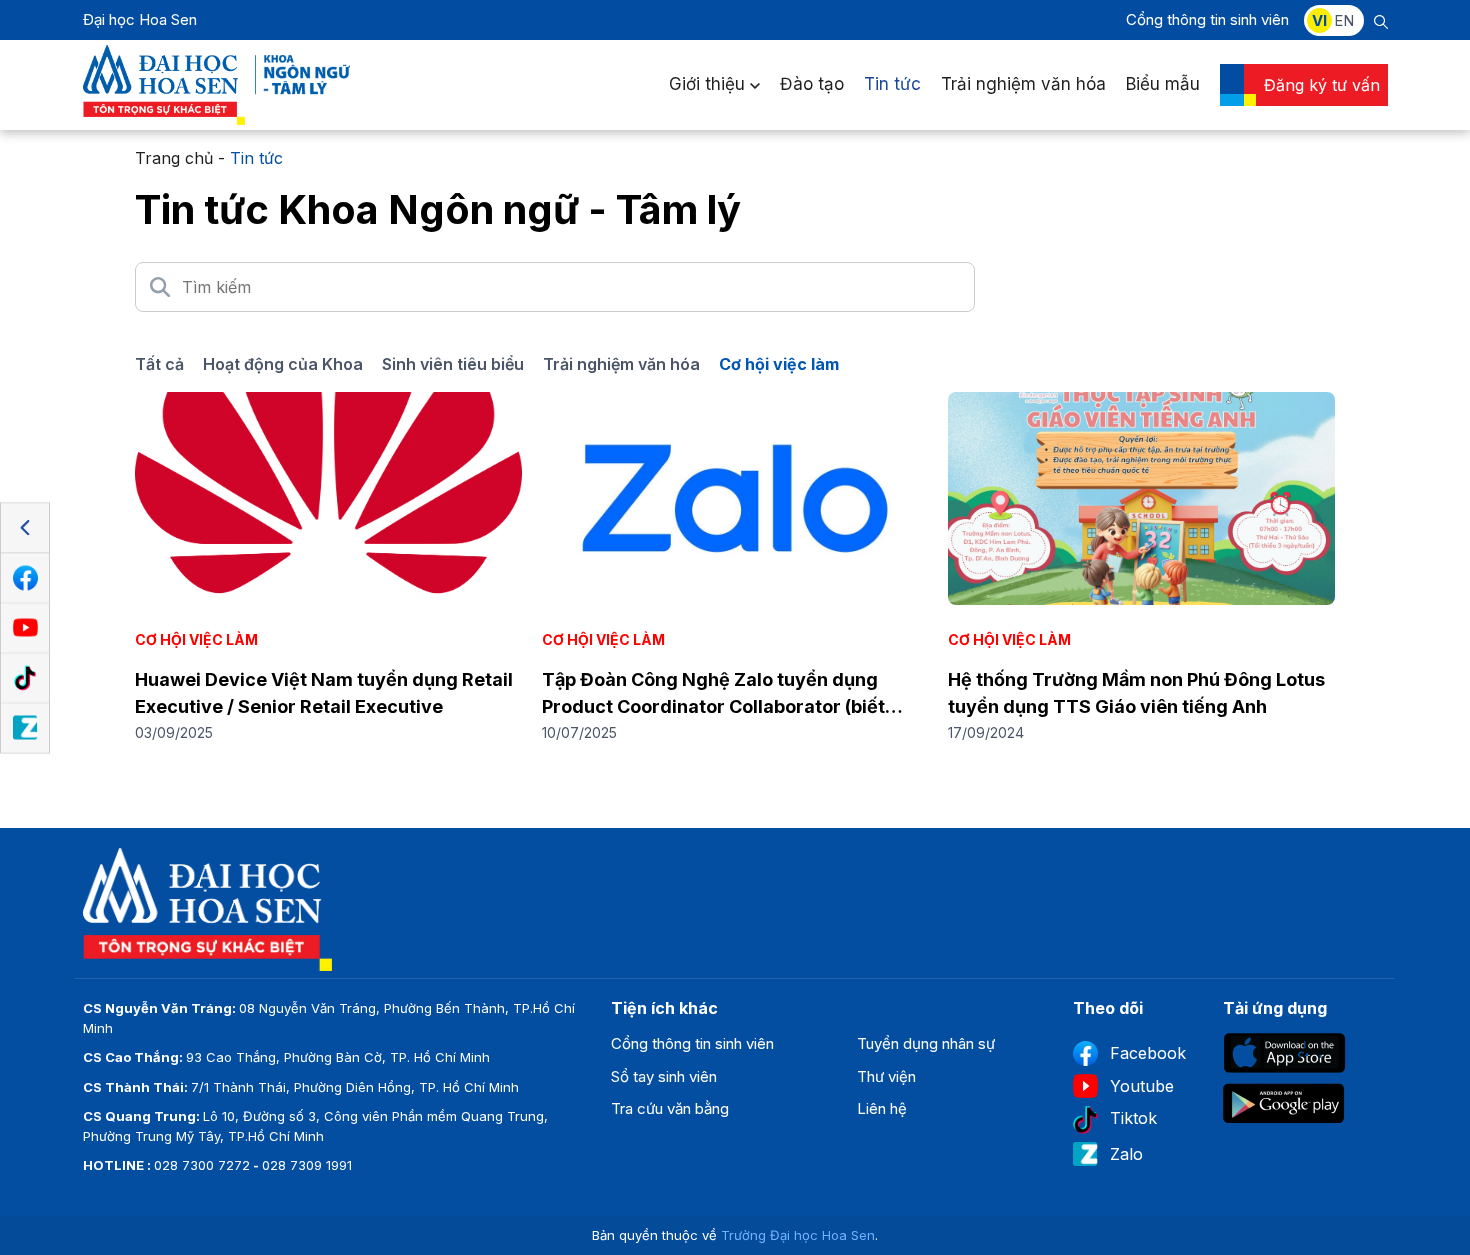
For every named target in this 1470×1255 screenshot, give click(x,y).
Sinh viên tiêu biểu (453, 364)
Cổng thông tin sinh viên (1207, 19)
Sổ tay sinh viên (664, 1076)
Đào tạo (812, 84)
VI (1319, 20)
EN (1344, 20)
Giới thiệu (707, 84)
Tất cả (159, 364)
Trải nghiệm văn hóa (1023, 84)
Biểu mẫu (1163, 84)
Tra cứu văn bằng (670, 1108)
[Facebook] (25, 578)
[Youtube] (25, 628)
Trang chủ (174, 158)
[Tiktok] (25, 678)
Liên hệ (882, 1108)
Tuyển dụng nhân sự (926, 1043)
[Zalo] (25, 728)
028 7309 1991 (307, 1165)
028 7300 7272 (202, 1165)
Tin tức (892, 84)
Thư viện (886, 1076)
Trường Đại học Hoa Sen (798, 1235)
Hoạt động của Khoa (283, 364)
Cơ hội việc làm (779, 364)
